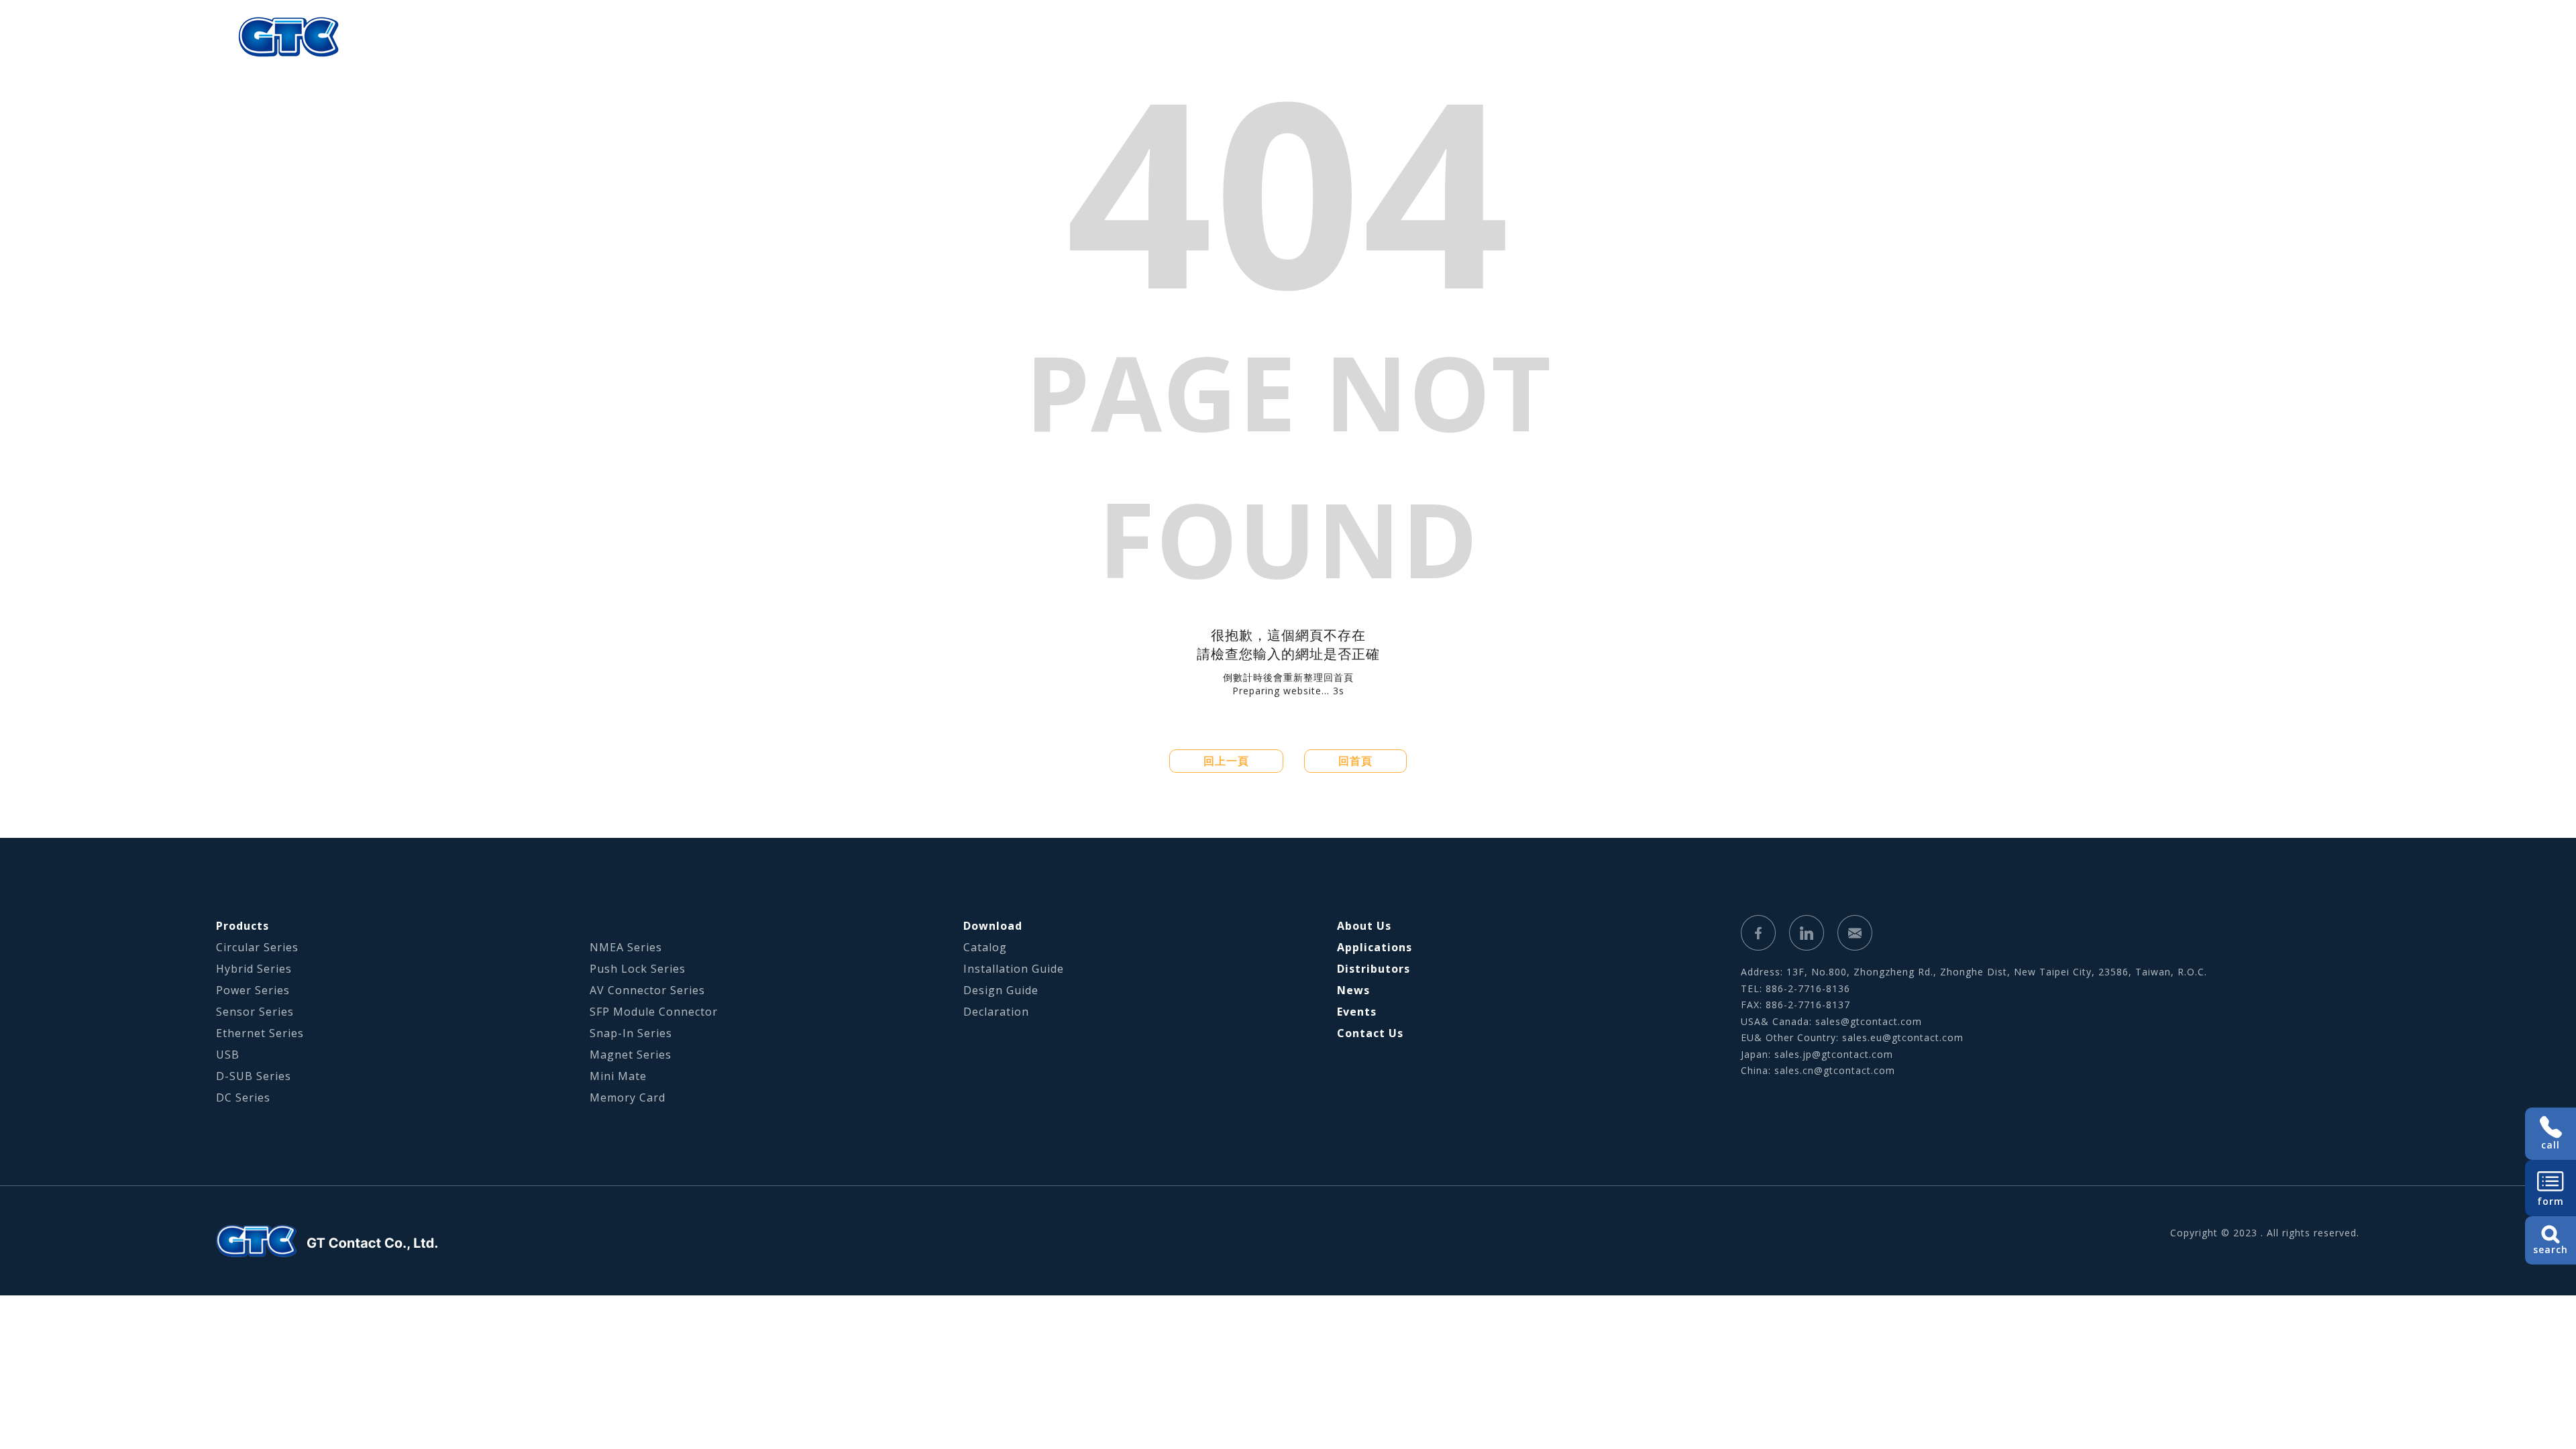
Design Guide (1001, 990)
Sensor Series (255, 1012)
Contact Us (1370, 1033)
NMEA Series (626, 947)
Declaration (996, 1012)
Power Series (253, 990)
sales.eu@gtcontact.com (1903, 1037)
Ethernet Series (260, 1033)
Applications (1821, 37)
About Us (1644, 37)
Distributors (1374, 969)
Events (1357, 1012)
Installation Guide (1014, 969)
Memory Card (628, 1097)
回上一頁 (1226, 761)
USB (228, 1055)
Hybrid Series (254, 969)
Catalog (985, 947)
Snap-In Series (631, 1033)
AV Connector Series (647, 990)
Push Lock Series (638, 969)
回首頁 (1355, 761)
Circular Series (257, 947)
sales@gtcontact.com (1869, 1021)
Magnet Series (631, 1055)
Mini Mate (618, 1076)
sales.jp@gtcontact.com (1834, 1054)
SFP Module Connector (654, 1012)
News (1353, 990)
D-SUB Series (254, 1076)
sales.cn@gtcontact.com (1835, 1070)
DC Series (243, 1097)
